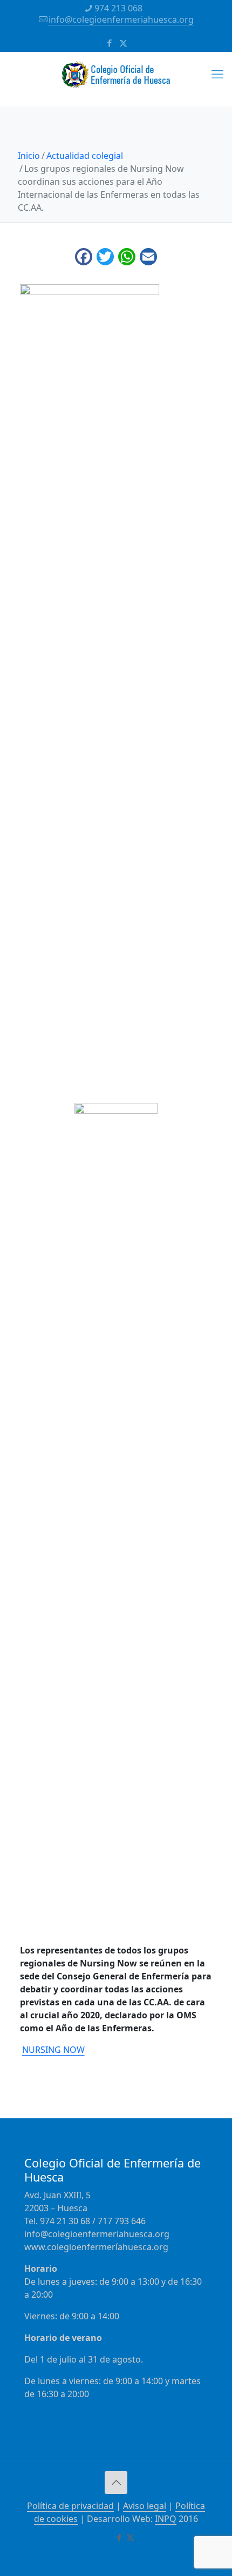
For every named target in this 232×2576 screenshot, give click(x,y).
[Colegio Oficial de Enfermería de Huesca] (116, 79)
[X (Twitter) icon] (123, 43)
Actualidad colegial (85, 156)
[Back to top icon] (116, 2483)
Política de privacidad (70, 2506)
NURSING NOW (53, 2050)
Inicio (29, 156)
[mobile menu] (217, 73)
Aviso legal (145, 2506)
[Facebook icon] (110, 43)
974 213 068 (118, 8)
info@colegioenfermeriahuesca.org (121, 19)
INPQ (166, 2519)
